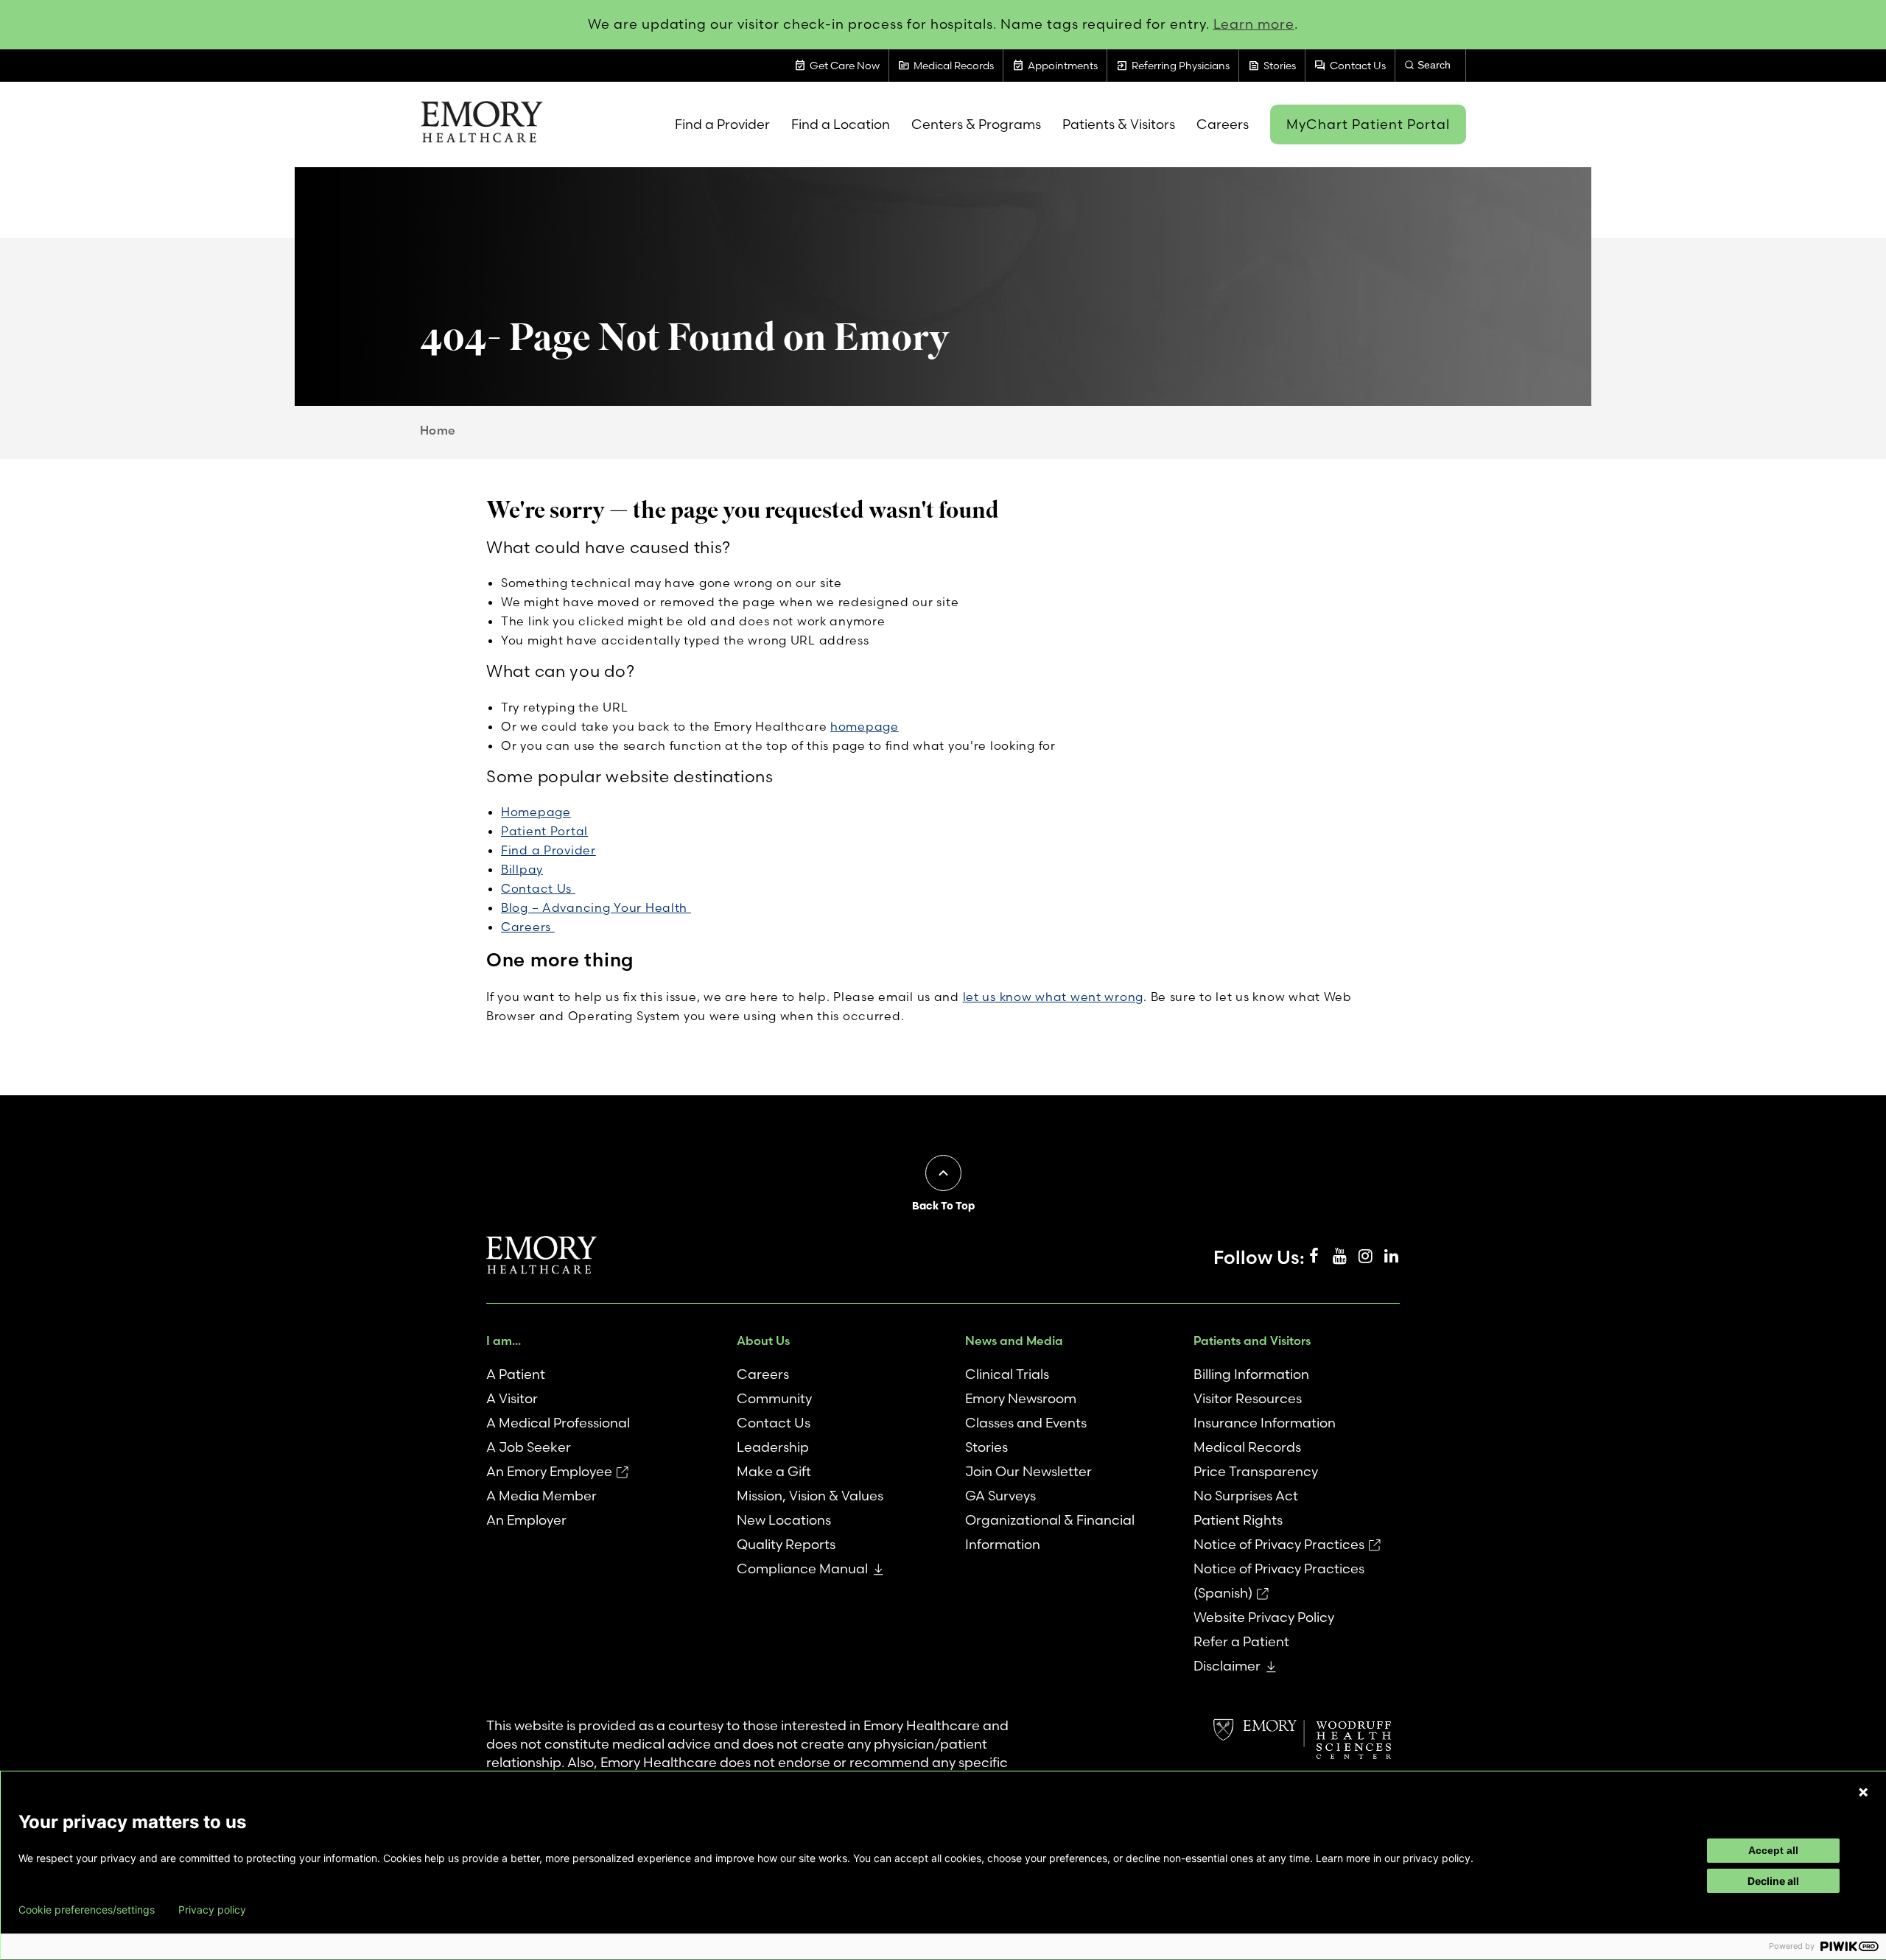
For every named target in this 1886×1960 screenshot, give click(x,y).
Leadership (773, 1447)
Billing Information (1251, 1374)
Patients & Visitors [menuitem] (1119, 124)
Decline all (1773, 1881)
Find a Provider (548, 850)
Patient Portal (544, 831)
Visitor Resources (1248, 1398)
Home (438, 430)
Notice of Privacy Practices (1279, 1544)
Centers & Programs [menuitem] (976, 124)
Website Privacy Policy (1264, 1617)
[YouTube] (1339, 1257)
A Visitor (512, 1398)
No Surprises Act (1246, 1496)
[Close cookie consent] (1863, 1792)
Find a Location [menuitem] (841, 124)
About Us (763, 1341)
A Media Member (541, 1496)
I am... (504, 1341)
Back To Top (943, 1206)
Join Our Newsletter (1028, 1471)
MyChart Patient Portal (1368, 124)
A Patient (516, 1374)
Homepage (536, 812)
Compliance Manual (802, 1569)
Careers (528, 927)
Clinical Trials (1007, 1374)
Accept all (1773, 1850)
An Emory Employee (549, 1471)
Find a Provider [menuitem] (722, 124)
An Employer (526, 1520)
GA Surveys (1000, 1496)
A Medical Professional (558, 1423)
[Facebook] (1314, 1257)
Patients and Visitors (1252, 1341)
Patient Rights (1238, 1520)
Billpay (522, 869)
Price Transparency (1256, 1471)
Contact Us (538, 888)
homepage (865, 726)
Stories (986, 1447)
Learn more (1254, 24)
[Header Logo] (481, 124)
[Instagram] (1365, 1257)
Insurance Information (1265, 1423)
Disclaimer (1227, 1666)
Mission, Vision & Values (810, 1496)
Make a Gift (774, 1471)
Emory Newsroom (1021, 1398)
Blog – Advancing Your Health (596, 907)
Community (774, 1398)
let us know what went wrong (1053, 997)
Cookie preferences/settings (87, 1910)
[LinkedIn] (1391, 1257)
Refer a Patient (1241, 1641)
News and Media (1014, 1341)
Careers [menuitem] (1223, 124)
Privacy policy (212, 1910)
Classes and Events (1026, 1423)
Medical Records (1247, 1447)
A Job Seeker (529, 1447)
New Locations (784, 1520)
